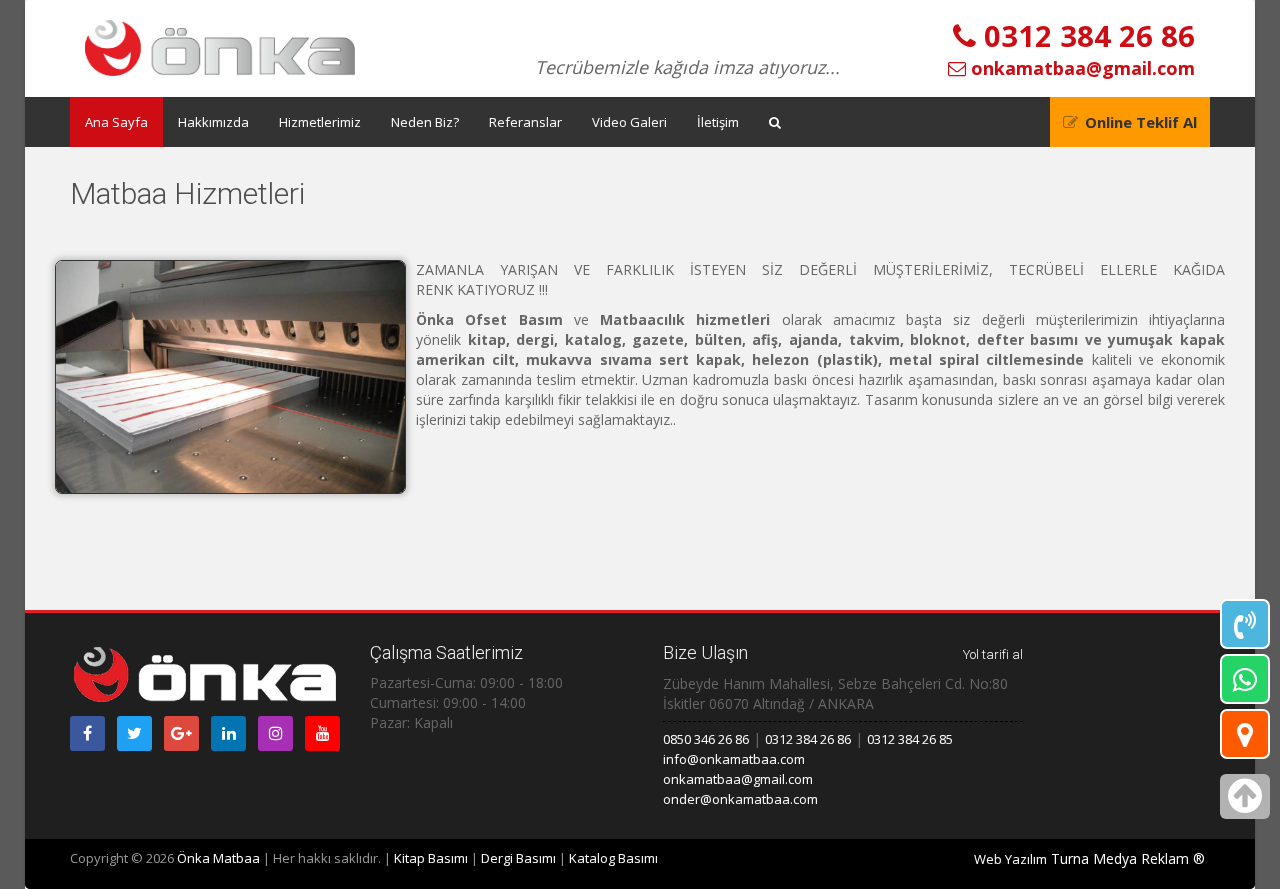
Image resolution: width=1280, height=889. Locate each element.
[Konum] (1245, 734)
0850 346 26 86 (706, 739)
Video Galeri (629, 122)
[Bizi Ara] (1245, 624)
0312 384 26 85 (910, 739)
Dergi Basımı (518, 858)
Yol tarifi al (993, 654)
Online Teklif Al (1141, 122)
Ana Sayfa (116, 122)
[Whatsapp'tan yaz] (1245, 679)
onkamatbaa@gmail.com (1080, 68)
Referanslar (525, 122)
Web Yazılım (1010, 859)
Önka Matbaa (218, 858)
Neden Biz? (425, 122)
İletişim (718, 122)
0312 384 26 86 (1085, 35)
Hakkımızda (213, 122)
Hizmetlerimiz (320, 122)
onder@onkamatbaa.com (740, 799)
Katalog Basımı (613, 858)
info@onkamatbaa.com (734, 759)
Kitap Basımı (431, 858)
